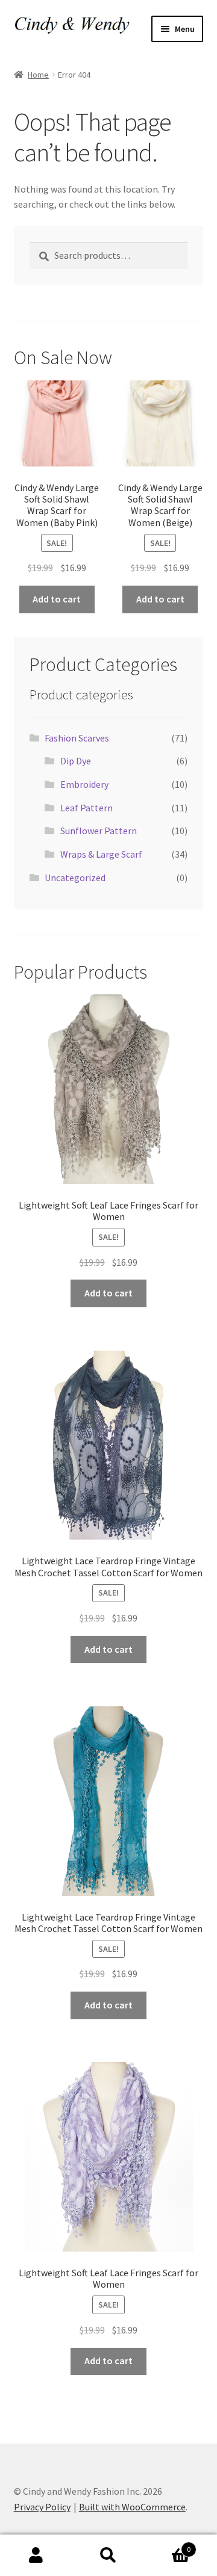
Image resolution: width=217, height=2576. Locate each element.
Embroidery (84, 784)
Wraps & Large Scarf (101, 854)
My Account (36, 2556)
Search (108, 2556)
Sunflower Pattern (99, 831)
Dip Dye (76, 761)
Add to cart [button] (57, 599)
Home (38, 75)
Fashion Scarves (77, 738)
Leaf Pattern (86, 808)
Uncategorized (75, 878)
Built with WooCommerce (132, 2507)
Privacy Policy (42, 2507)
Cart (168, 2545)
